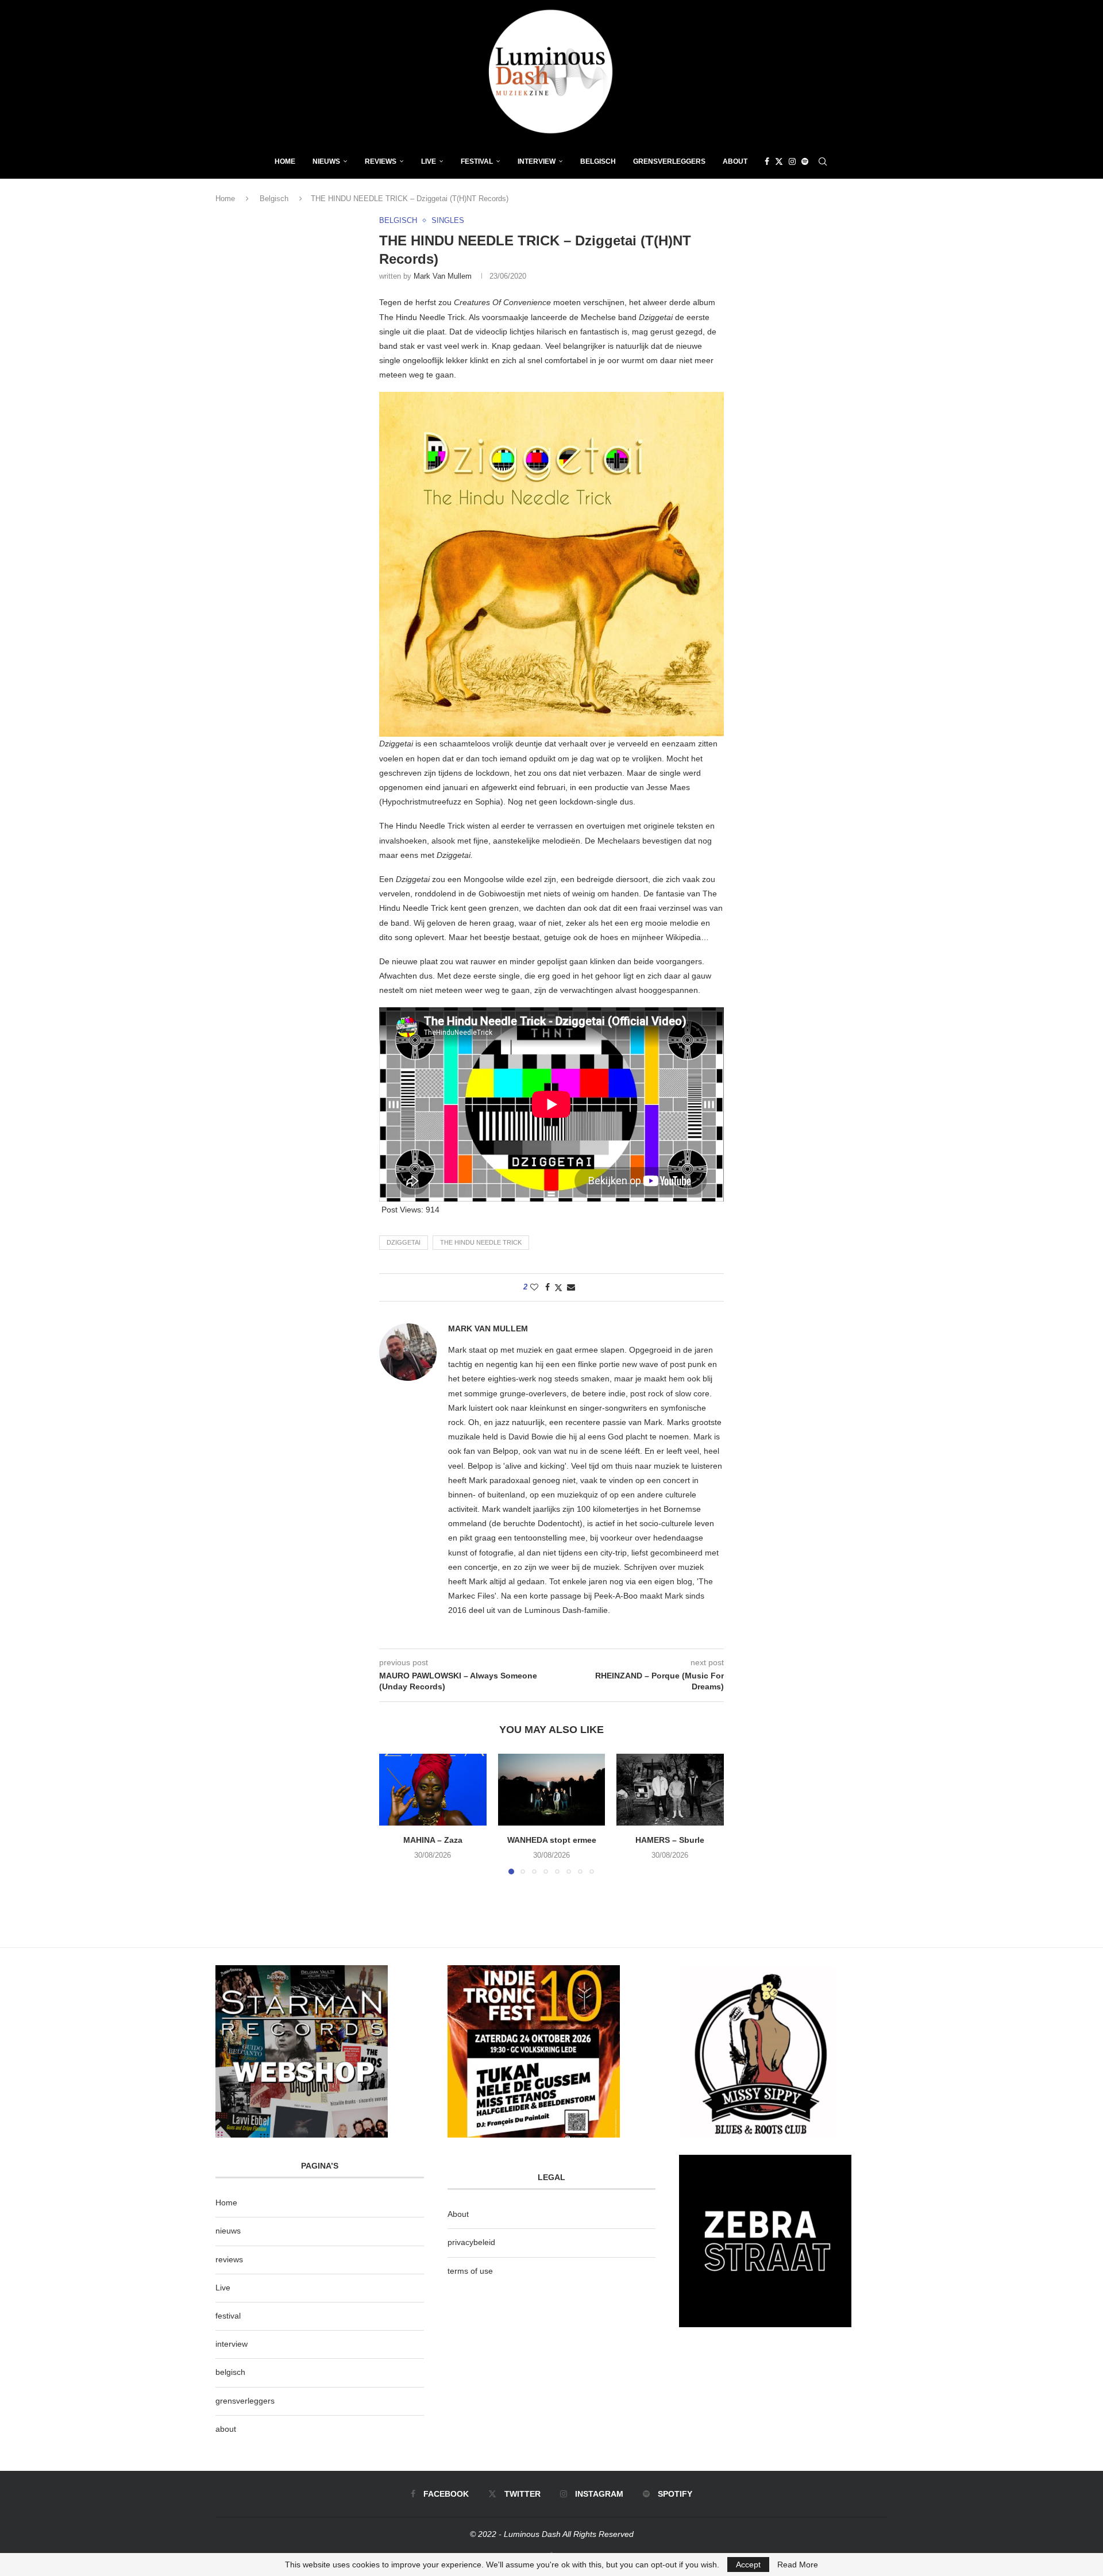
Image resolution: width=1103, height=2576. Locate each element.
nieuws (326, 161)
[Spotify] (805, 161)
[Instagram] (792, 161)
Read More (798, 2565)
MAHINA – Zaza (433, 1840)
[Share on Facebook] (547, 1287)
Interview (537, 161)
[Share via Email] (571, 1287)
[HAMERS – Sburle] (670, 1789)
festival (228, 2316)
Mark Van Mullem (443, 276)
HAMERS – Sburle (670, 1840)
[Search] (823, 161)
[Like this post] (534, 1287)
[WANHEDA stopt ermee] (552, 1789)
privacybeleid (471, 2242)
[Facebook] (767, 161)
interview (232, 2344)
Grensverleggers (669, 161)
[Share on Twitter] (558, 1287)
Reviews (381, 161)
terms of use (470, 2271)
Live (429, 161)
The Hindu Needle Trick (481, 1242)
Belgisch (598, 161)
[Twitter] (779, 161)
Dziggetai (404, 1242)
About (735, 161)
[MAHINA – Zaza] (433, 1789)
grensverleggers (245, 2401)
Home (285, 161)
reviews (229, 2259)
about (226, 2429)
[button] (395, 1813)
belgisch (230, 2372)
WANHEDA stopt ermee (551, 1840)
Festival (477, 161)
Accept (748, 2565)
